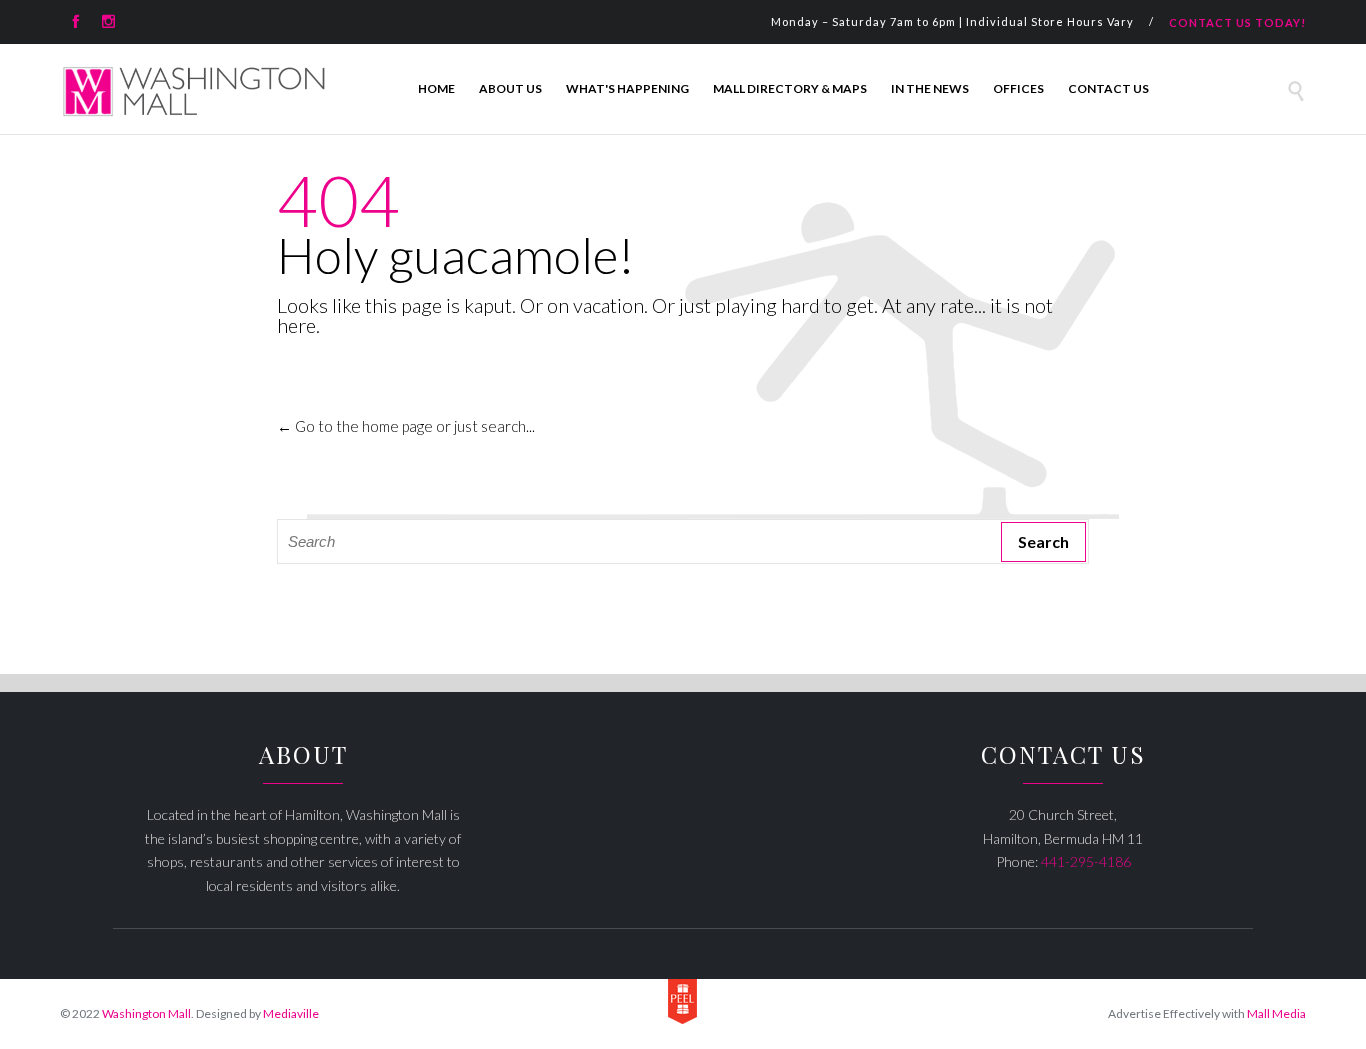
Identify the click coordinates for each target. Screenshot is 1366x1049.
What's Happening (627, 88)
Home (436, 88)
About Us (510, 88)
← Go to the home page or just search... (406, 426)
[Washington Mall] (194, 91)
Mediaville (291, 1013)
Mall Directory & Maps (790, 88)
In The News (930, 88)
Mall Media (1276, 1013)
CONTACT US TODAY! (1237, 22)
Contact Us (1108, 88)
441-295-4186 (1086, 861)
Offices (1018, 88)
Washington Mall (146, 1013)
